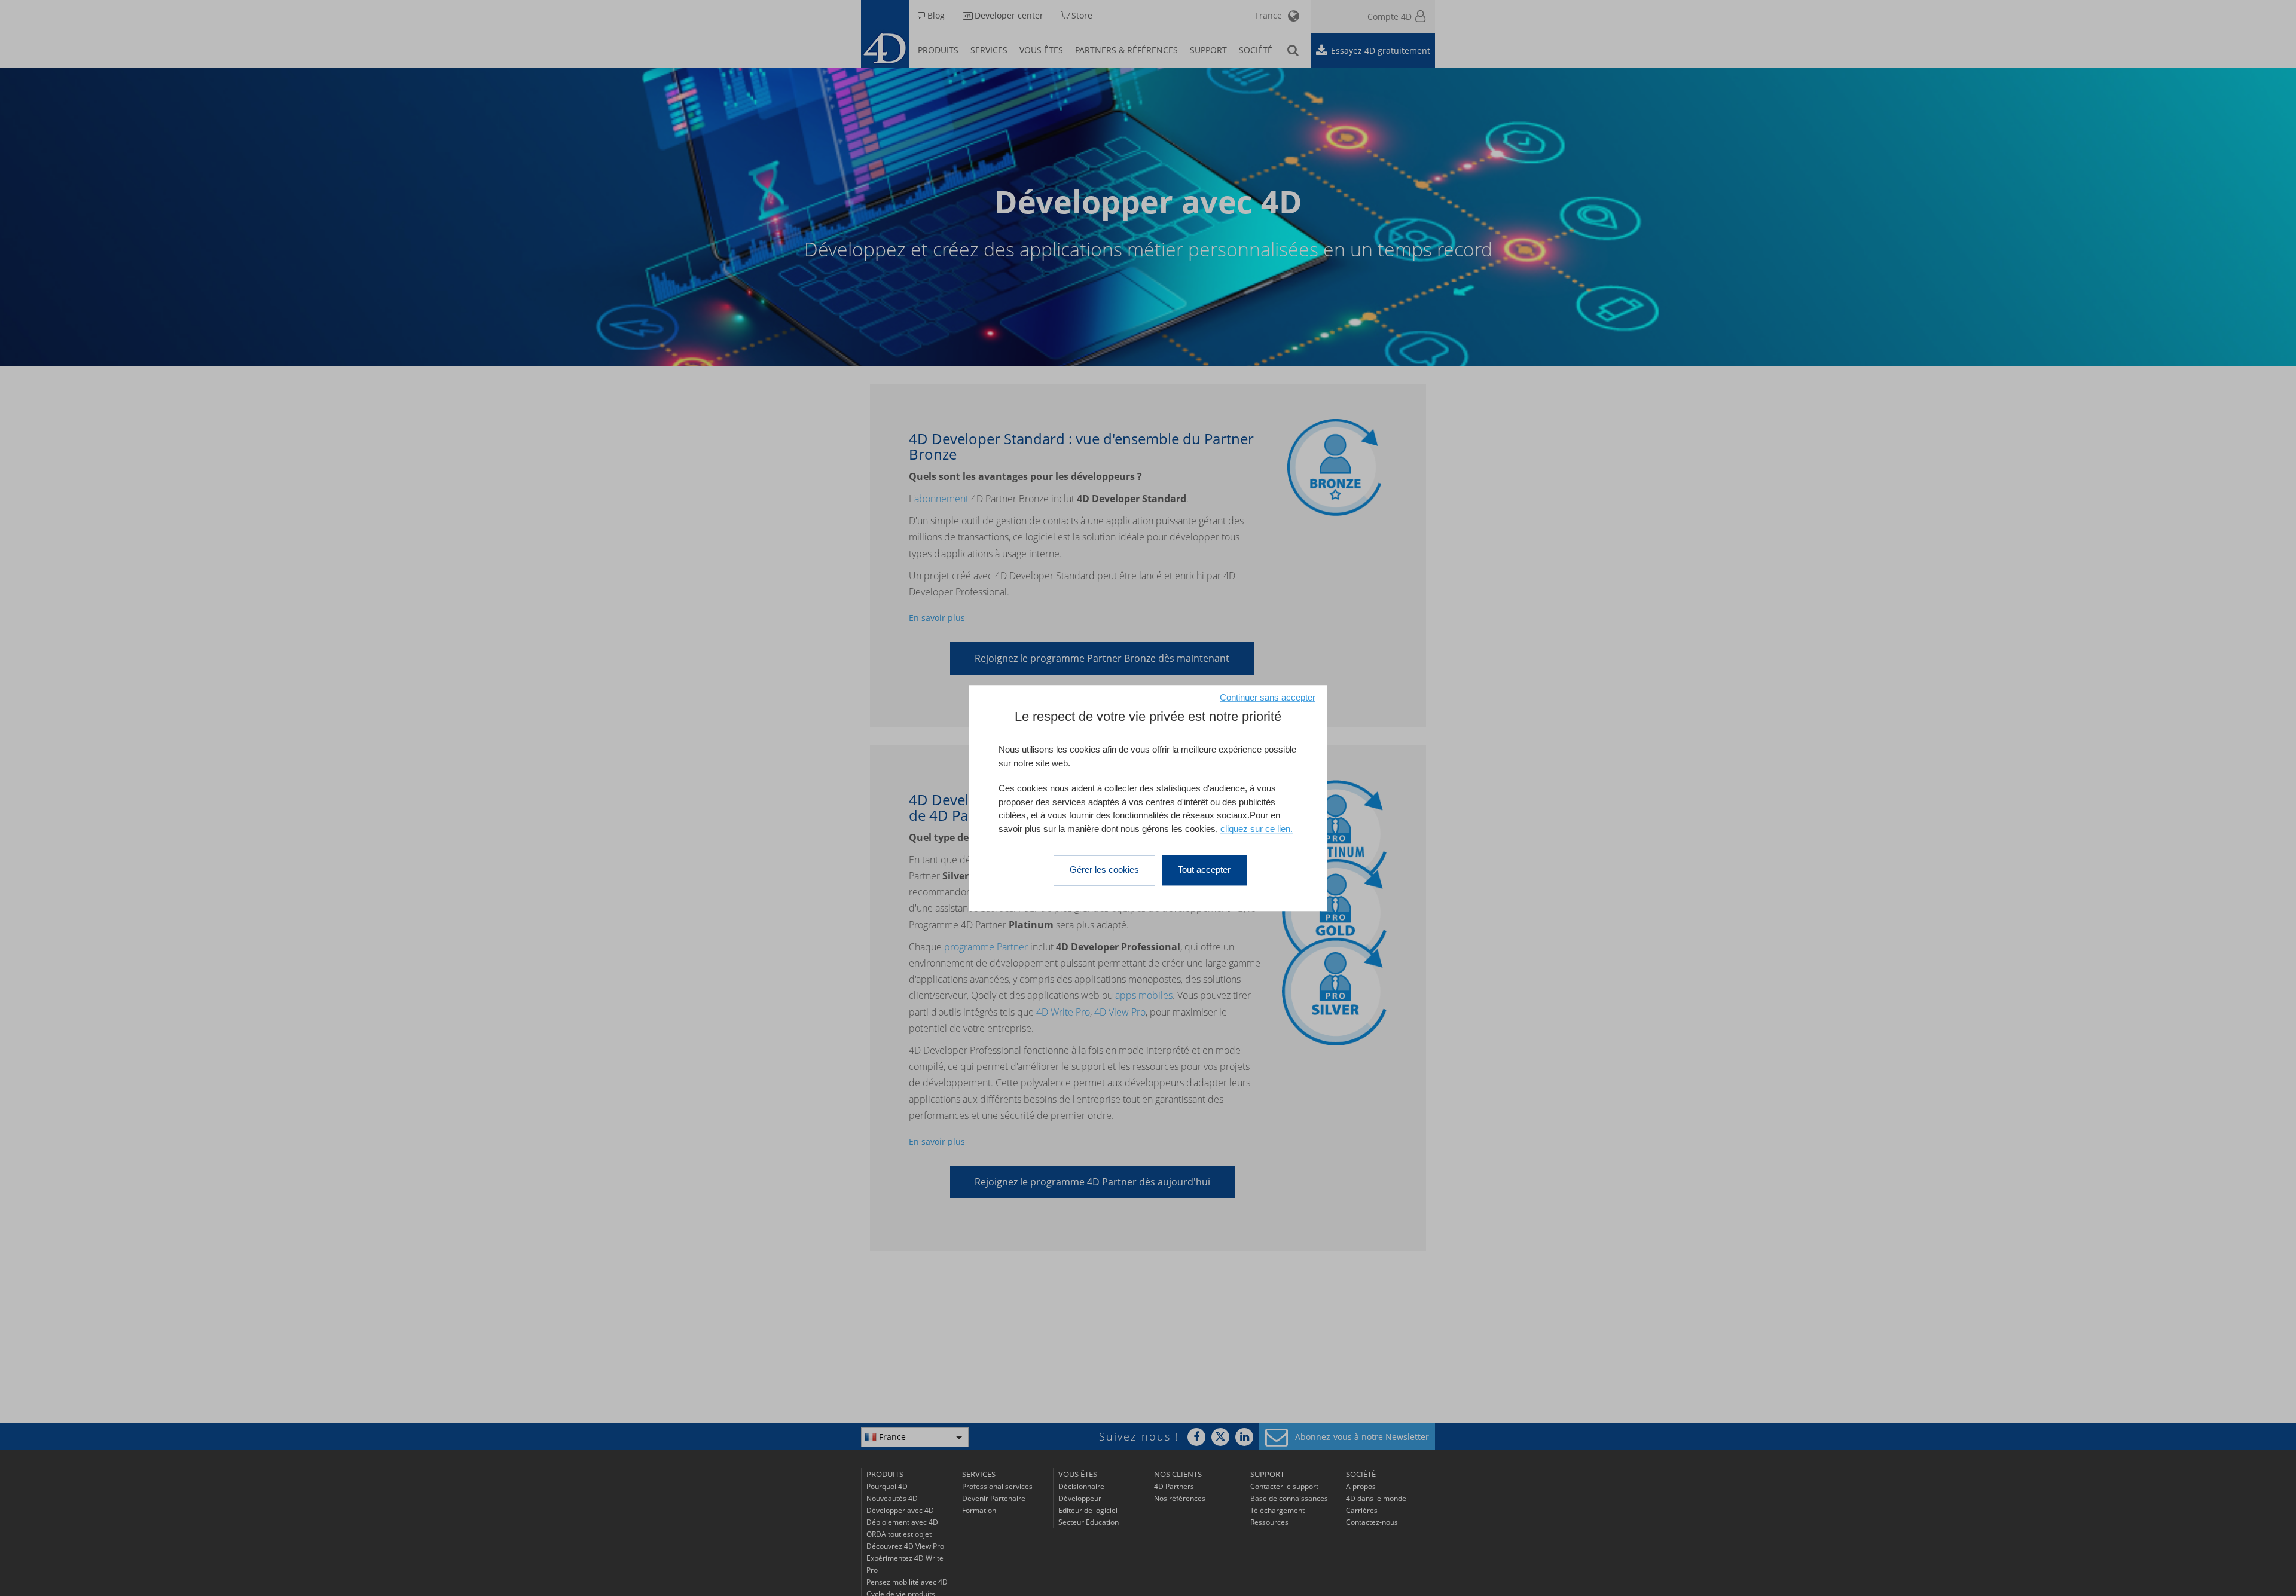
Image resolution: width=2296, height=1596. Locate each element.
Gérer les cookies (1104, 869)
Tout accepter (1204, 869)
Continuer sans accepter (1268, 697)
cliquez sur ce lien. (1257, 829)
